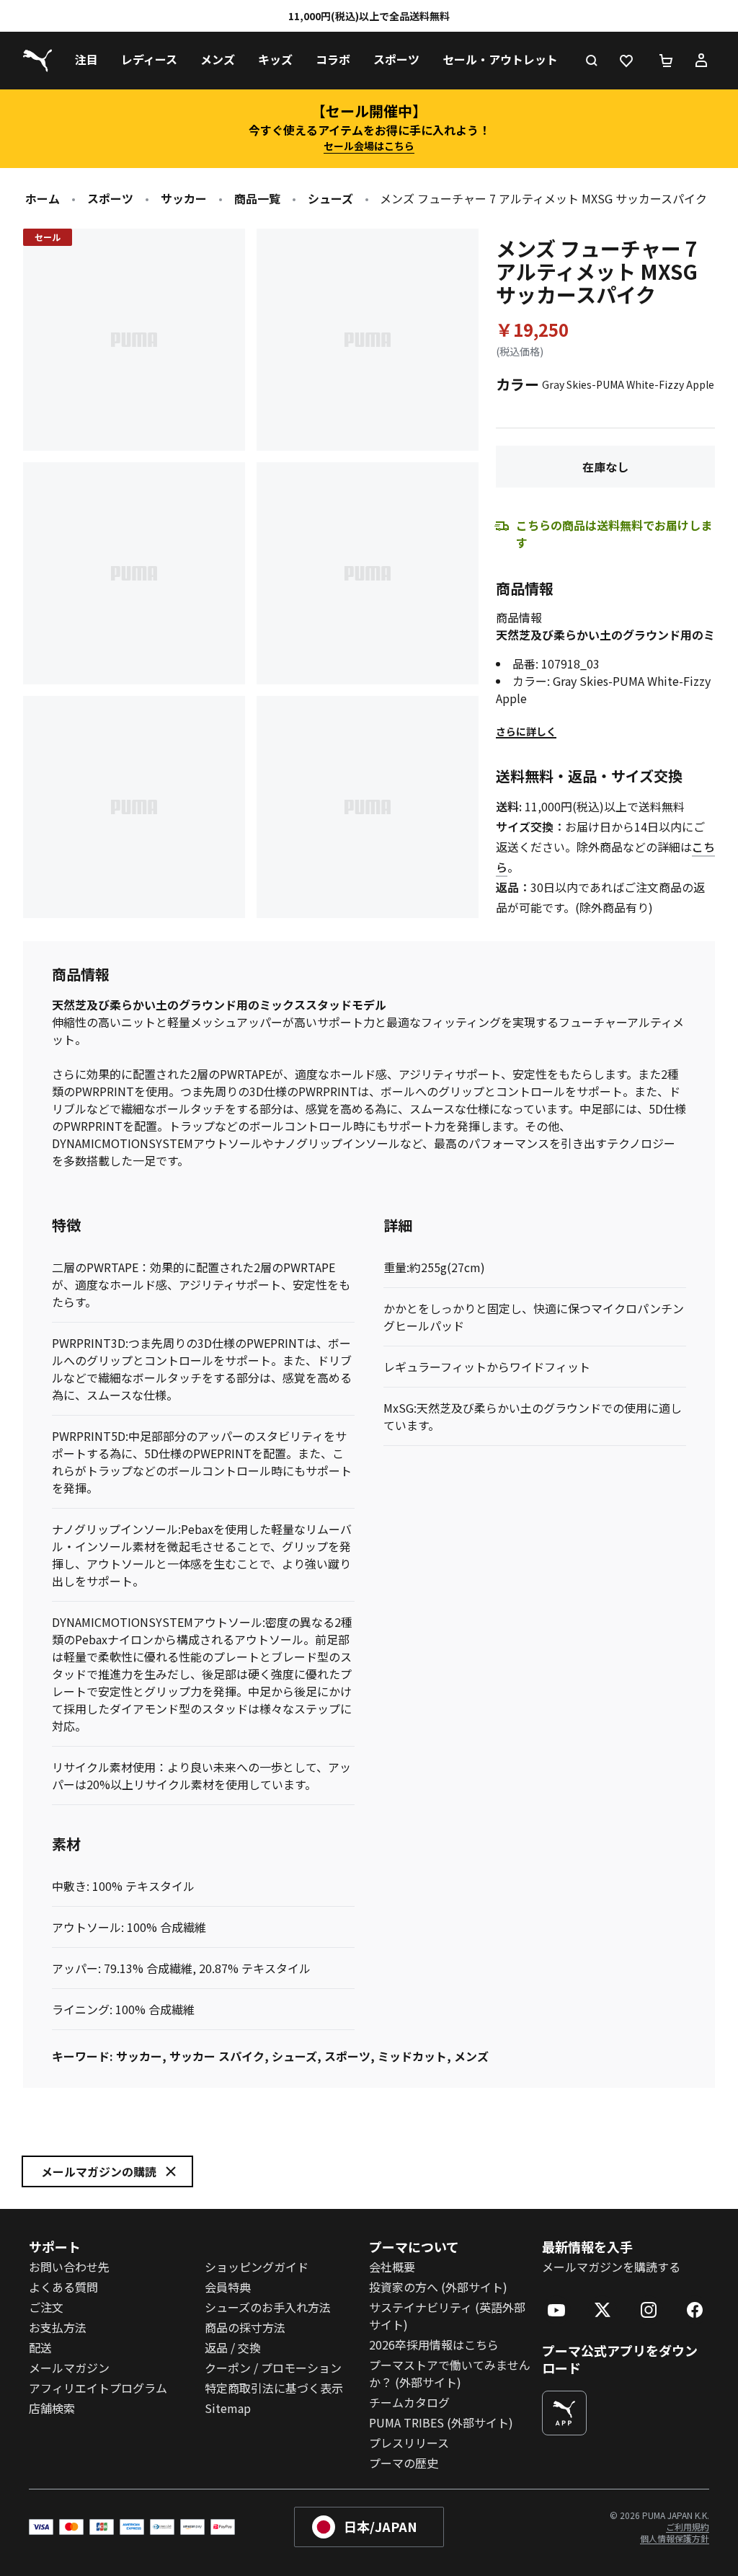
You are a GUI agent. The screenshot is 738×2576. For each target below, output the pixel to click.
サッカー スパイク (217, 2056)
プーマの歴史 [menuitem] (404, 2463)
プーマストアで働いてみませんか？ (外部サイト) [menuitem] (450, 2373)
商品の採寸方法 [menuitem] (245, 2327)
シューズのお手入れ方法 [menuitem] (268, 2307)
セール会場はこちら (369, 146)
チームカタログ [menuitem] (409, 2402)
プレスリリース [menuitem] (409, 2443)
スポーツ (110, 198)
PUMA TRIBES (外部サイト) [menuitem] (441, 2422)
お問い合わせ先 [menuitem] (69, 2267)
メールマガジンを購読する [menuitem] (611, 2267)
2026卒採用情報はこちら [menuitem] (434, 2345)
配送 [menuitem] (40, 2347)
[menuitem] (86, 61)
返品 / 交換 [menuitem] (233, 2347)
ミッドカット (412, 2056)
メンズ (471, 2056)
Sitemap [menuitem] (228, 2408)
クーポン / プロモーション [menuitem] (273, 2368)
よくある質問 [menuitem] (63, 2287)
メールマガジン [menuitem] (69, 2368)
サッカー (184, 198)
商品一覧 (257, 198)
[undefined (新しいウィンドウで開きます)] (564, 2413)
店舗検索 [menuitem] (52, 2408)
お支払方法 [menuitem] (58, 2327)
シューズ (330, 198)
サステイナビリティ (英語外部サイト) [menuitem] (447, 2316)
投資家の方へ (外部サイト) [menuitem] (438, 2287)
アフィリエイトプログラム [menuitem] (98, 2388)
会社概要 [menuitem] (392, 2267)
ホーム (43, 198)
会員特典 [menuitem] (228, 2287)
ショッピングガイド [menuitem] (257, 2267)
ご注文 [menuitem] (46, 2307)
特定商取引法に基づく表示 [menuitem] (274, 2388)
